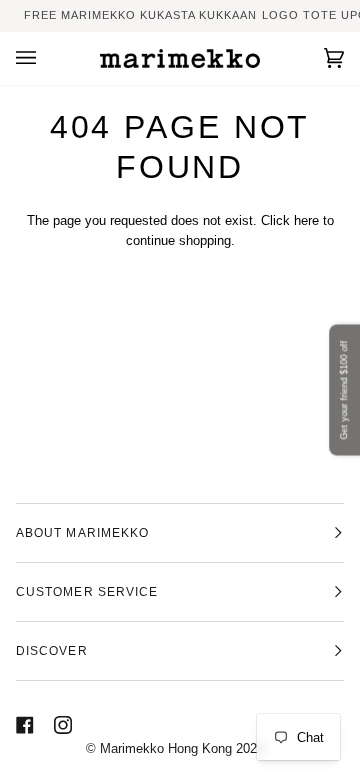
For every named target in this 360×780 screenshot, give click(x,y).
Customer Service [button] (87, 592)
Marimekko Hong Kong (164, 748)
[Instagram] (63, 725)
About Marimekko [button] (82, 533)
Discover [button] (52, 651)
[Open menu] (46, 59)
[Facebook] (25, 725)
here (306, 220)
